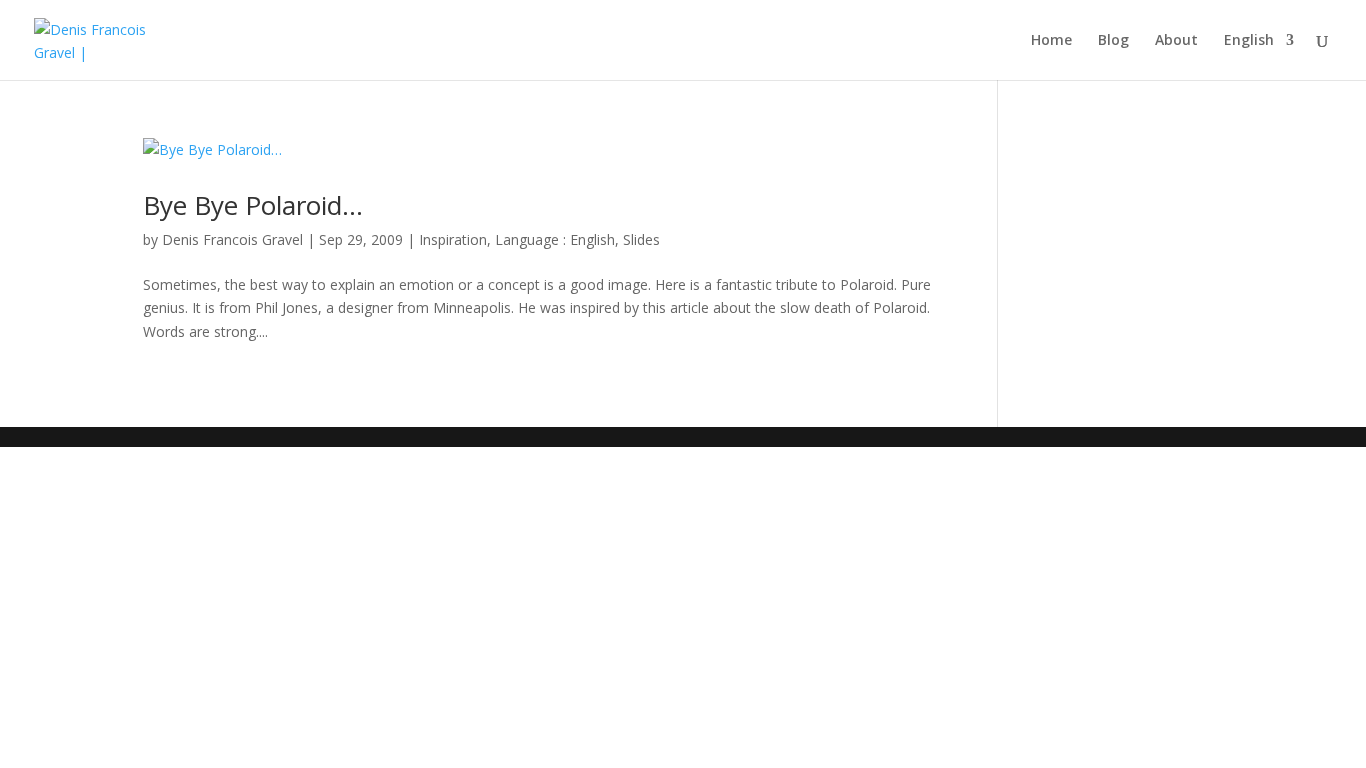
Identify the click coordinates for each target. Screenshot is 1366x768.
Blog (1113, 41)
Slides (641, 239)
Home (1051, 41)
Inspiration (453, 239)
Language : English (555, 239)
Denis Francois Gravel (232, 239)
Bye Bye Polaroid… (253, 205)
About (1176, 41)
